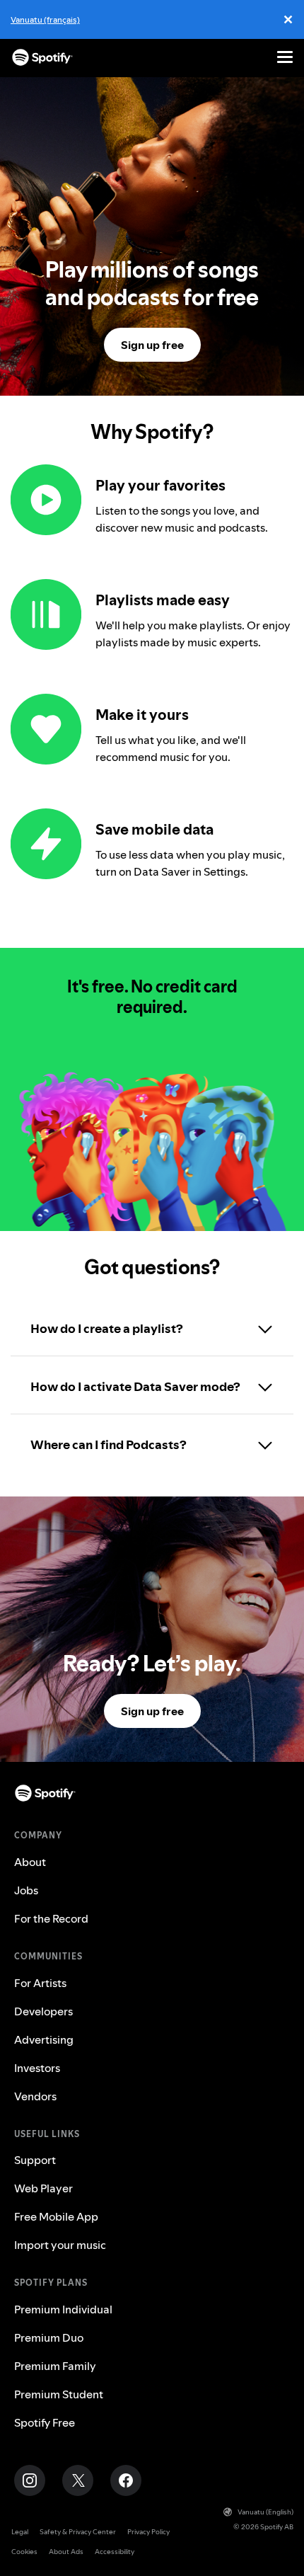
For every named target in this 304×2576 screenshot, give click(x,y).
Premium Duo (49, 2337)
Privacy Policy (148, 2532)
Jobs (26, 1890)
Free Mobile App (56, 2216)
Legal (20, 2532)
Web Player (43, 2188)
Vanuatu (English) (265, 2512)
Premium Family (55, 2366)
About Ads (66, 2552)
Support (35, 2160)
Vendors (35, 2096)
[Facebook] (126, 2480)
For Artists (40, 1983)
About (30, 1862)
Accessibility (115, 2552)
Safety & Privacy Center (78, 2532)
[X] (78, 2480)
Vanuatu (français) (45, 19)
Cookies (24, 2552)
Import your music (60, 2245)
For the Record (51, 1918)
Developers (43, 2011)
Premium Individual (63, 2309)
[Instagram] (30, 2480)
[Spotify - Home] (42, 57)
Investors (37, 2068)
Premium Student (59, 2394)
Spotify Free (45, 2422)
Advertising (44, 2039)
